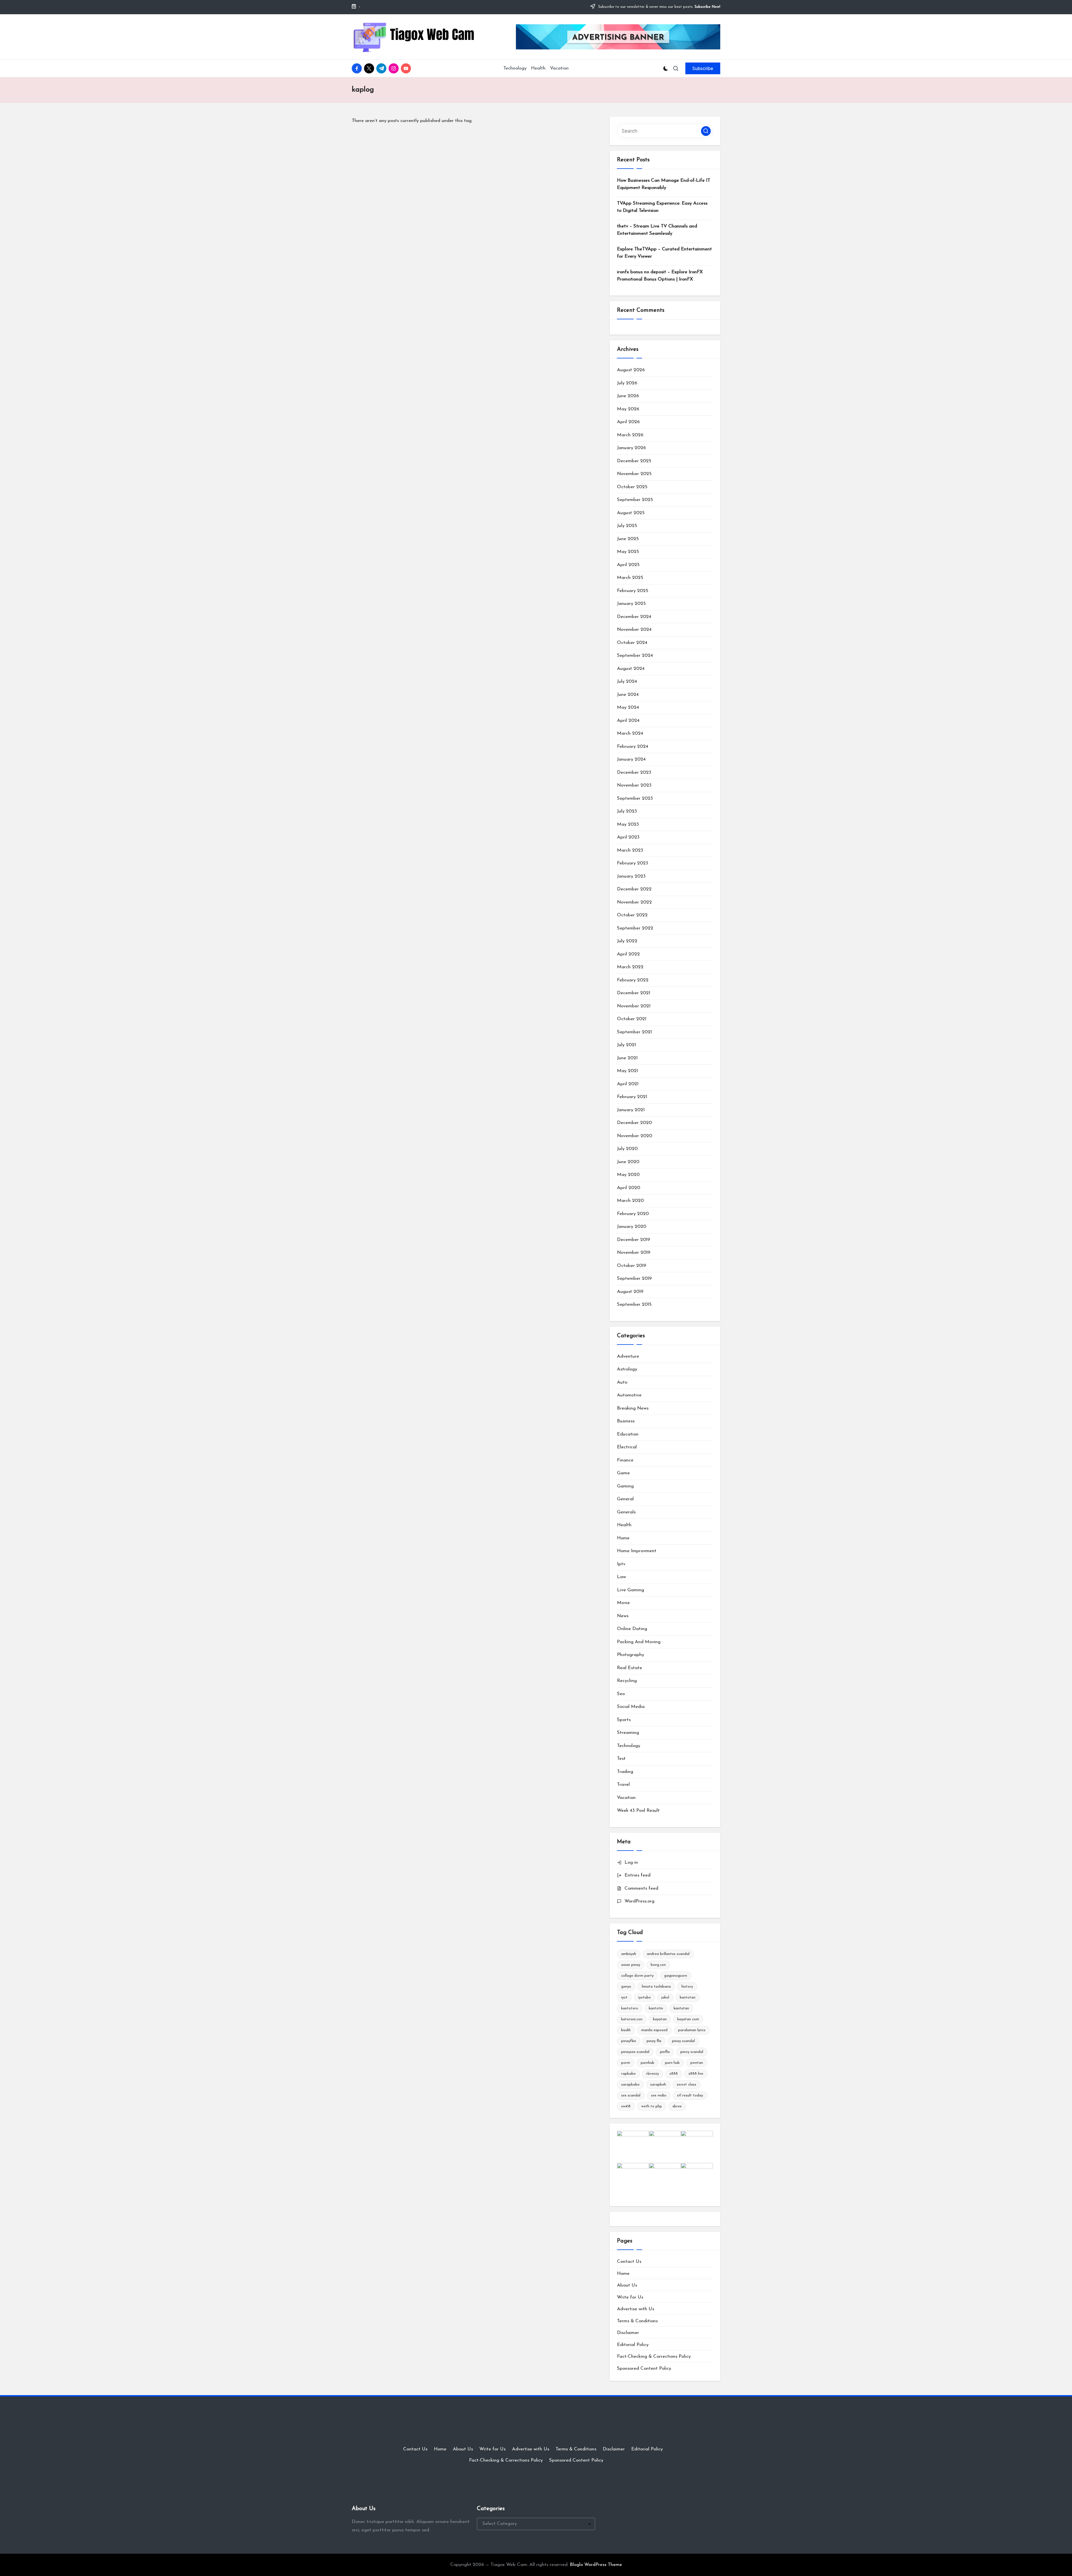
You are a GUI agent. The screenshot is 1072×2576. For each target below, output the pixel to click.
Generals (626, 1512)
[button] (703, 68)
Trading (625, 1772)
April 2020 (629, 1188)
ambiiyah (629, 1954)
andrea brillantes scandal (668, 1954)
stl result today (690, 2095)
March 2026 (630, 435)
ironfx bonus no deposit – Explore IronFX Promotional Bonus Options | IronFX (660, 276)
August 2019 (630, 1292)
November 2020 (635, 1136)
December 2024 (634, 617)
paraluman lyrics (692, 2030)
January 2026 (631, 448)
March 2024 (630, 733)
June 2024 (628, 695)
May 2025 (628, 552)
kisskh (626, 2030)
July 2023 (627, 811)
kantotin (656, 2008)
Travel (623, 1785)
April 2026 (628, 422)
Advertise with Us (636, 2309)
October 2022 (632, 915)
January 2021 (631, 1110)
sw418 (626, 2106)
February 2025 (633, 591)
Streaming (628, 1733)
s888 (674, 2074)
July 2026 (627, 383)
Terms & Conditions (637, 2321)
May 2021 (627, 1071)
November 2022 (634, 902)
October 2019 (632, 1266)
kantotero (630, 2008)
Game (623, 1473)
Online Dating (632, 1629)
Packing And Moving (639, 1642)
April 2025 (628, 565)
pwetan (697, 2063)
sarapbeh (658, 2085)
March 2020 (630, 1201)
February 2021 (632, 1097)
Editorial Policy (633, 2345)
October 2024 (632, 643)
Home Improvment (637, 1551)
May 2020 (628, 1175)
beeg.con (658, 1965)
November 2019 (634, 1253)
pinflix (665, 2052)
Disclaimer (628, 2333)
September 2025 (635, 500)
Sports (624, 1720)
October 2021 (632, 1019)
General (625, 1499)
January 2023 (631, 876)
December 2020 (634, 1123)
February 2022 (633, 980)
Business (626, 1421)
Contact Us (629, 2262)
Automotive (629, 1395)
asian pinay (631, 1965)
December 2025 (634, 461)
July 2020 (627, 1149)
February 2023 (633, 863)
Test (621, 1759)
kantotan (688, 1998)
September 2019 (634, 1279)
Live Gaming (630, 1590)
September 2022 (635, 928)
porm (626, 2063)
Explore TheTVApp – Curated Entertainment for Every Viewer (664, 253)
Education (628, 1434)
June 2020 (628, 1162)
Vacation (626, 1798)
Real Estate (630, 1668)
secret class (686, 2085)
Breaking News (633, 1408)
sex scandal (631, 2095)
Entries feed (637, 1875)
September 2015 (634, 1304)
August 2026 (631, 370)
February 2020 (633, 1214)
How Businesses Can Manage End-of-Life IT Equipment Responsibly (664, 184)
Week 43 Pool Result (638, 1811)
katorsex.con (632, 2019)
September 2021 (634, 1032)
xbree (677, 2106)
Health (624, 1525)
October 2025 (632, 487)
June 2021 (627, 1058)
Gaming (625, 1486)
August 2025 (631, 513)
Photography (630, 1655)
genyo (626, 1987)
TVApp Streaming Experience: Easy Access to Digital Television (662, 207)
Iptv (621, 1564)
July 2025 (627, 526)
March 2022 (630, 967)
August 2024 (631, 669)
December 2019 (634, 1240)
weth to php (652, 2106)
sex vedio (659, 2095)
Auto (622, 1382)
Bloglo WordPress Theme (596, 2565)
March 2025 (630, 578)
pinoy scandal (692, 2052)
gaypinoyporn (676, 1976)
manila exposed (654, 2030)
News (623, 1616)
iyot (624, 1998)
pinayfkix (629, 2041)
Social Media (631, 1707)
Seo (621, 1694)
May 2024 (628, 707)
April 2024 (628, 721)
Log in (631, 1862)
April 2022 (628, 954)
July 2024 (627, 681)
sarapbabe (630, 2085)
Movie (623, 1603)
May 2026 (628, 409)
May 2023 (628, 824)
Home (623, 1538)
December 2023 (634, 772)
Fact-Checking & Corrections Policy (654, 2356)
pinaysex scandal (635, 2052)
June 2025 (628, 539)
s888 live (696, 2074)
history (687, 1987)
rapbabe (628, 2074)
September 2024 (635, 656)
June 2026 (628, 396)
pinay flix (654, 2041)
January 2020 (632, 1227)
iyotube (644, 1998)
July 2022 (627, 941)
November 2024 (634, 630)
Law (621, 1577)
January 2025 (631, 604)
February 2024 (633, 747)
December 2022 (634, 889)
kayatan (660, 2019)
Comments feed (641, 1888)
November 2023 (634, 785)
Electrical (627, 1447)
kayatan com (688, 2019)
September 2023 (635, 798)
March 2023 (630, 850)
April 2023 (628, 837)
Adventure (628, 1356)
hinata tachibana (656, 1987)
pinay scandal (683, 2041)
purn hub (672, 2063)
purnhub (648, 2063)
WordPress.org (639, 1901)
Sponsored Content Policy (644, 2368)
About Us (627, 2285)
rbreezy (653, 2074)
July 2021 (626, 1045)
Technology (629, 1746)
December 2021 (634, 993)
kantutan (681, 2008)
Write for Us (630, 2297)
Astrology (627, 1369)
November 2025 (634, 474)
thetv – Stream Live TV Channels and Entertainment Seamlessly (657, 230)
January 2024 (631, 759)
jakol (665, 1998)
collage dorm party (637, 1976)
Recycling (627, 1681)
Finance (625, 1460)
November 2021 (634, 1006)
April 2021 (628, 1084)
